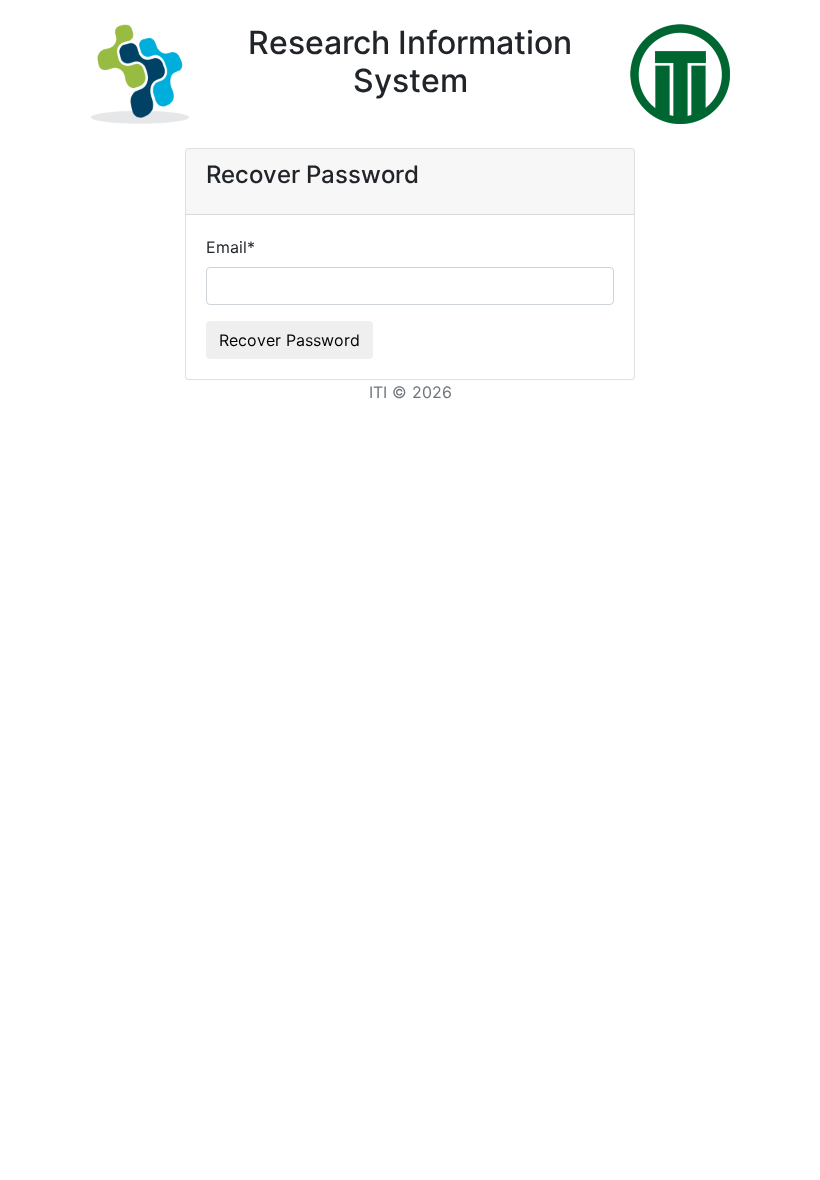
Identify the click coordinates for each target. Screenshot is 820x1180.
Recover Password (289, 340)
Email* (230, 247)
